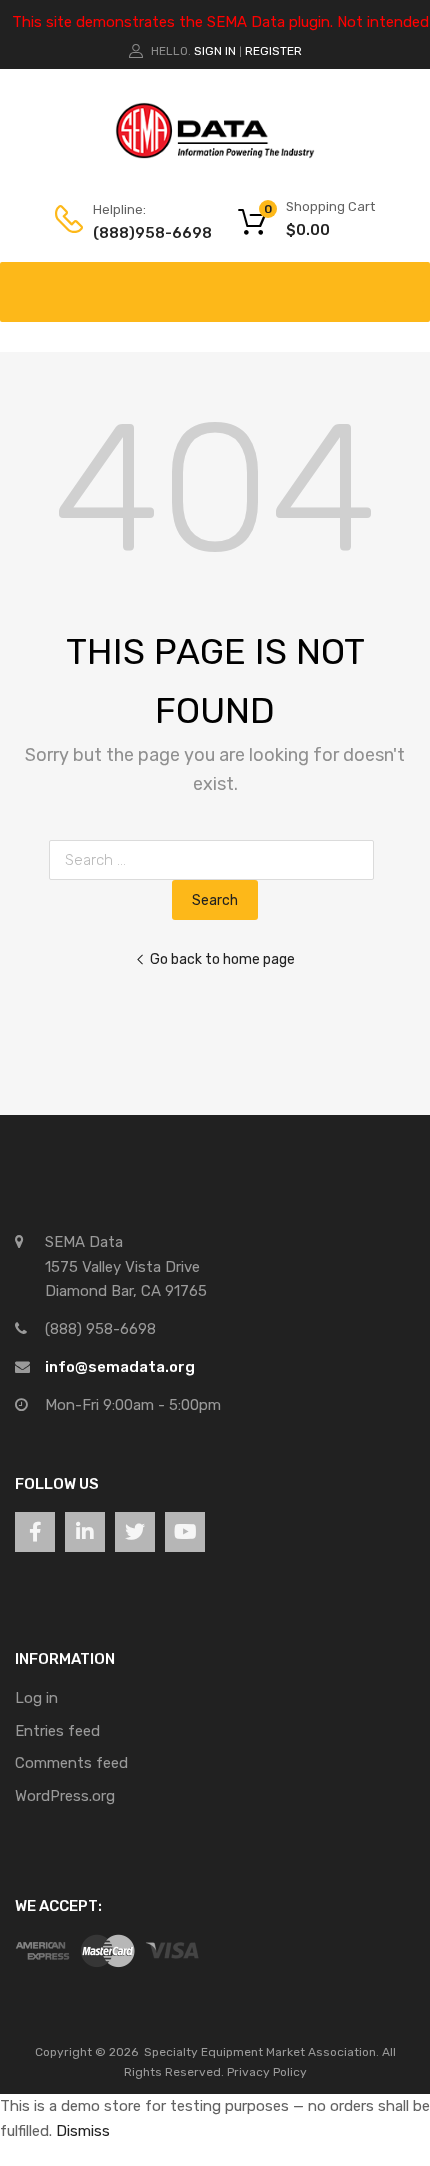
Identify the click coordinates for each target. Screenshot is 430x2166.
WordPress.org (65, 1796)
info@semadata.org (120, 1367)
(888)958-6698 (142, 233)
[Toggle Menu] (404, 282)
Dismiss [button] (83, 2131)
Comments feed (71, 1763)
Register (273, 51)
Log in (36, 1698)
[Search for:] (215, 860)
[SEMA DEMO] (215, 154)
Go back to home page (222, 959)
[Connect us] (35, 1532)
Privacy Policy (267, 2072)
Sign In (215, 51)
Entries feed (57, 1731)
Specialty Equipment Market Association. (261, 2052)
